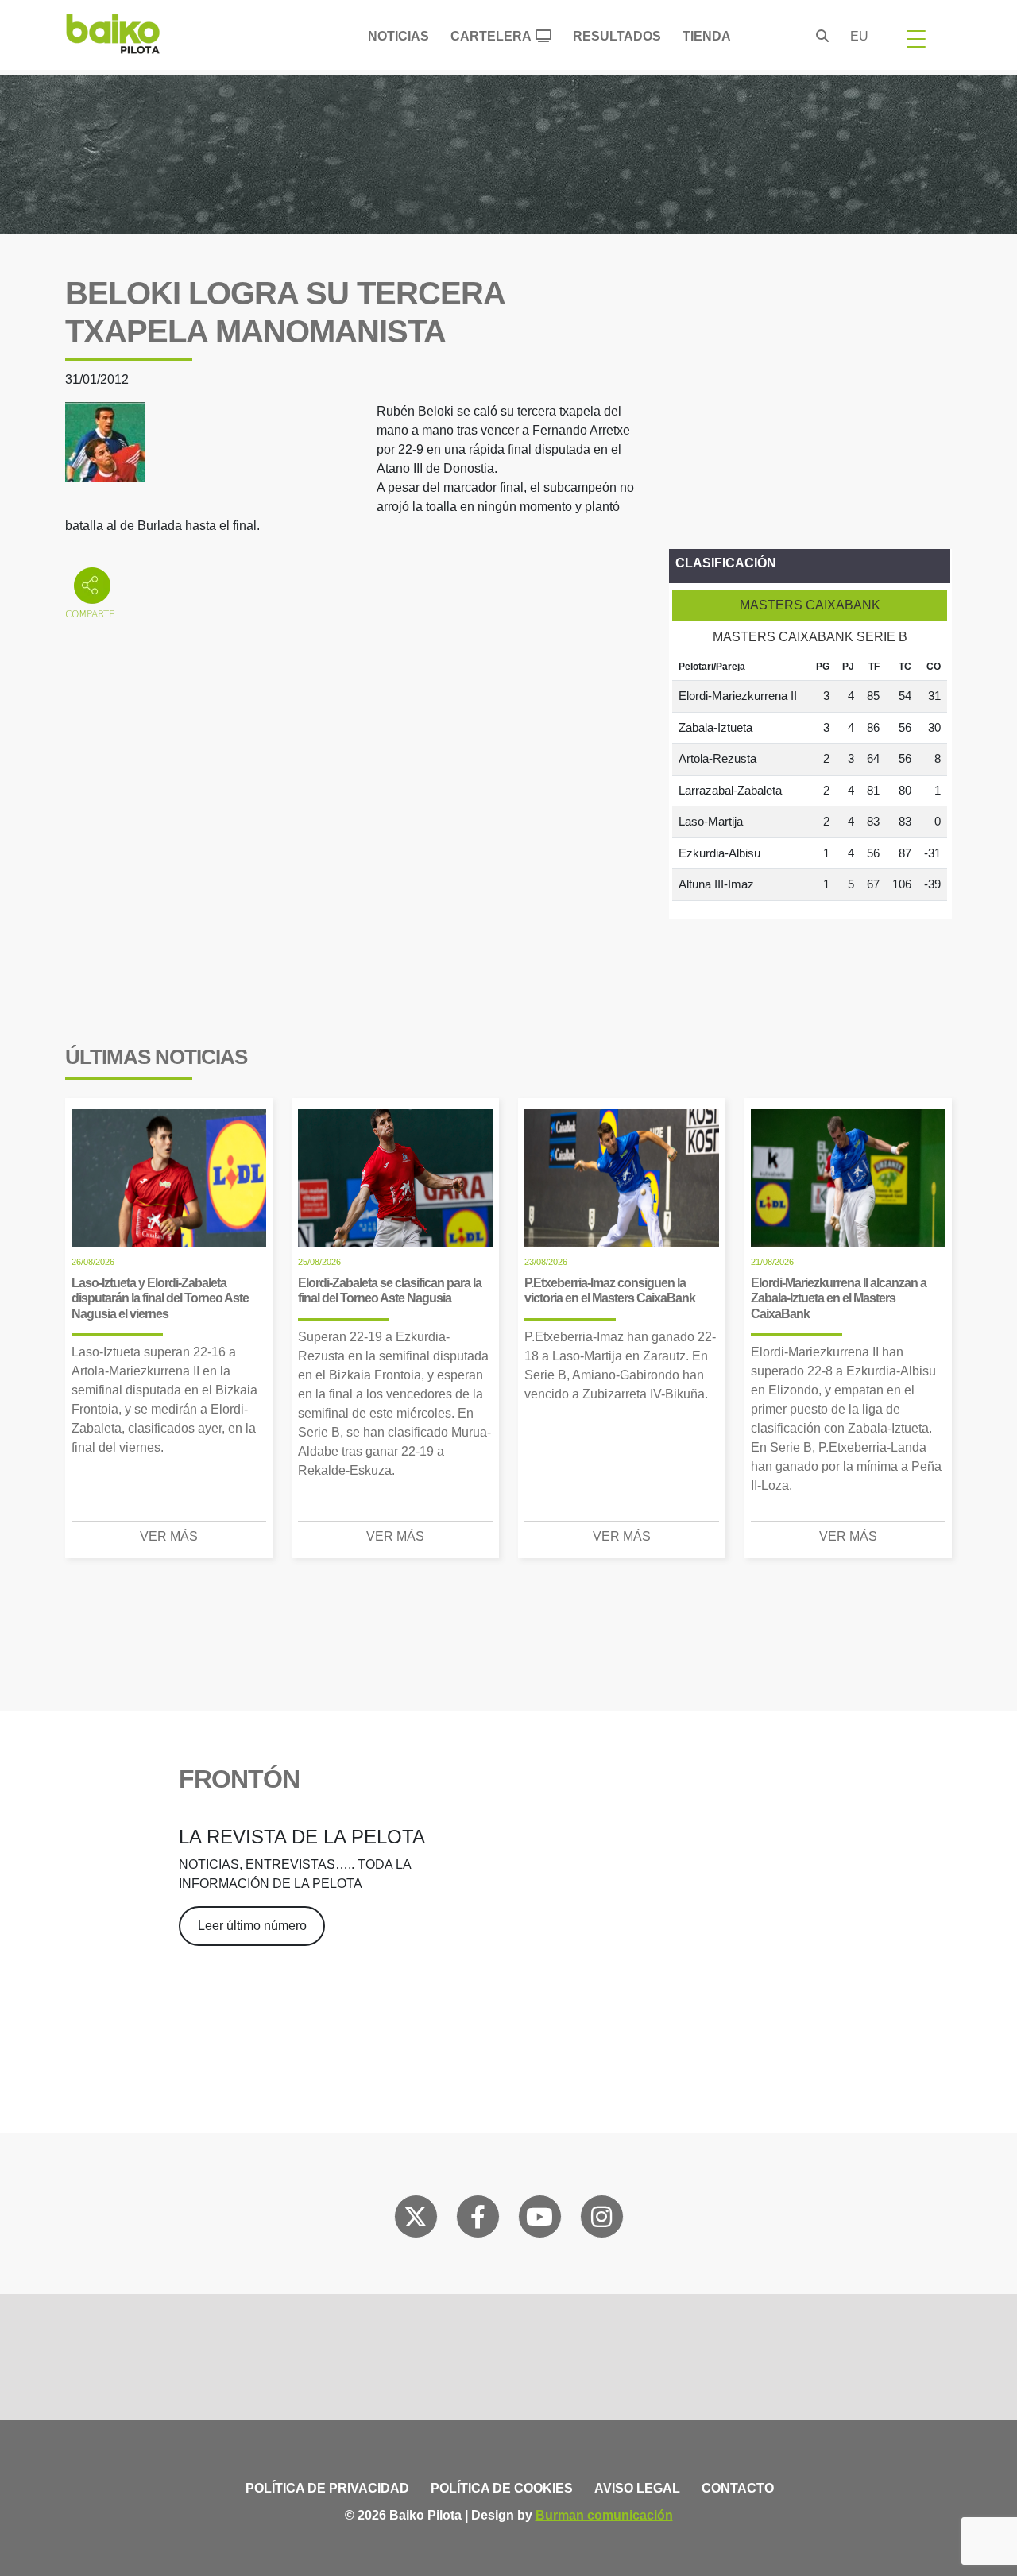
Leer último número (252, 1926)
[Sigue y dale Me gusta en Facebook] (478, 2220)
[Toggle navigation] (916, 38)
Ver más (169, 1536)
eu (859, 36)
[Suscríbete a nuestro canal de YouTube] (539, 2220)
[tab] (810, 605)
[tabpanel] (810, 777)
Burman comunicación (604, 2515)
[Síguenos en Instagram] (601, 2220)
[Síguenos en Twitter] (416, 2220)
